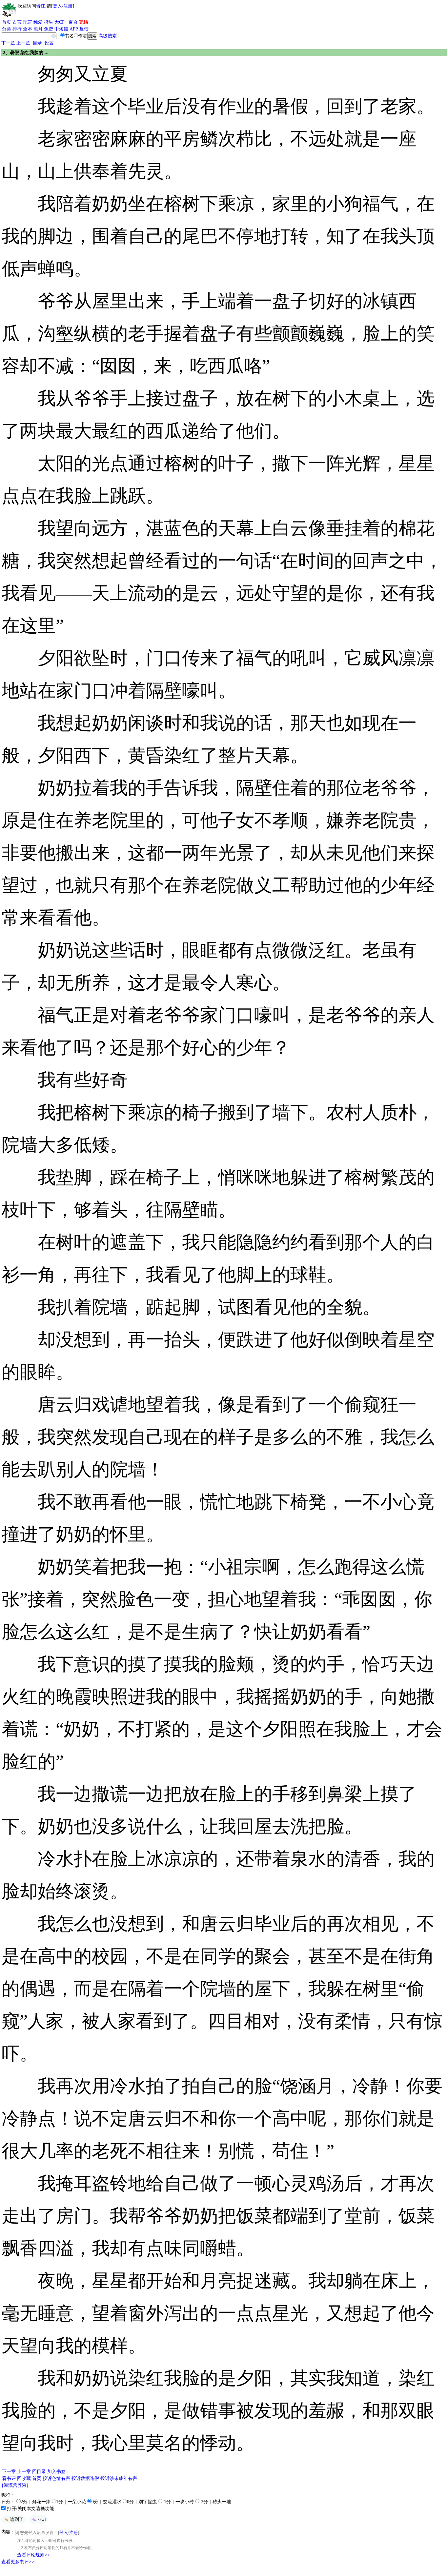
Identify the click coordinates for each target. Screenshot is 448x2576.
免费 (49, 29)
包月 (38, 29)
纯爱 (38, 22)
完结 (84, 22)
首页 (7, 22)
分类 (7, 29)
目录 (37, 43)
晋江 (41, 6)
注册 (68, 6)
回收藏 (24, 2478)
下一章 (8, 43)
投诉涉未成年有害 (119, 2478)
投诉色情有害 (56, 2478)
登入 (57, 6)
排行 (17, 29)
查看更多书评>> (18, 2562)
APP (74, 29)
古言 (17, 22)
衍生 (49, 22)
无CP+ (61, 22)
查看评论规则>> (33, 2555)
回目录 (39, 2472)
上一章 (23, 43)
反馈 (84, 29)
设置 (49, 43)
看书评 (9, 2478)
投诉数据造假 (85, 2478)
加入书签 (56, 2472)
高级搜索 (108, 36)
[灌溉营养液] (15, 2485)
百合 (73, 22)
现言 (28, 22)
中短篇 (61, 29)
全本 (28, 29)
